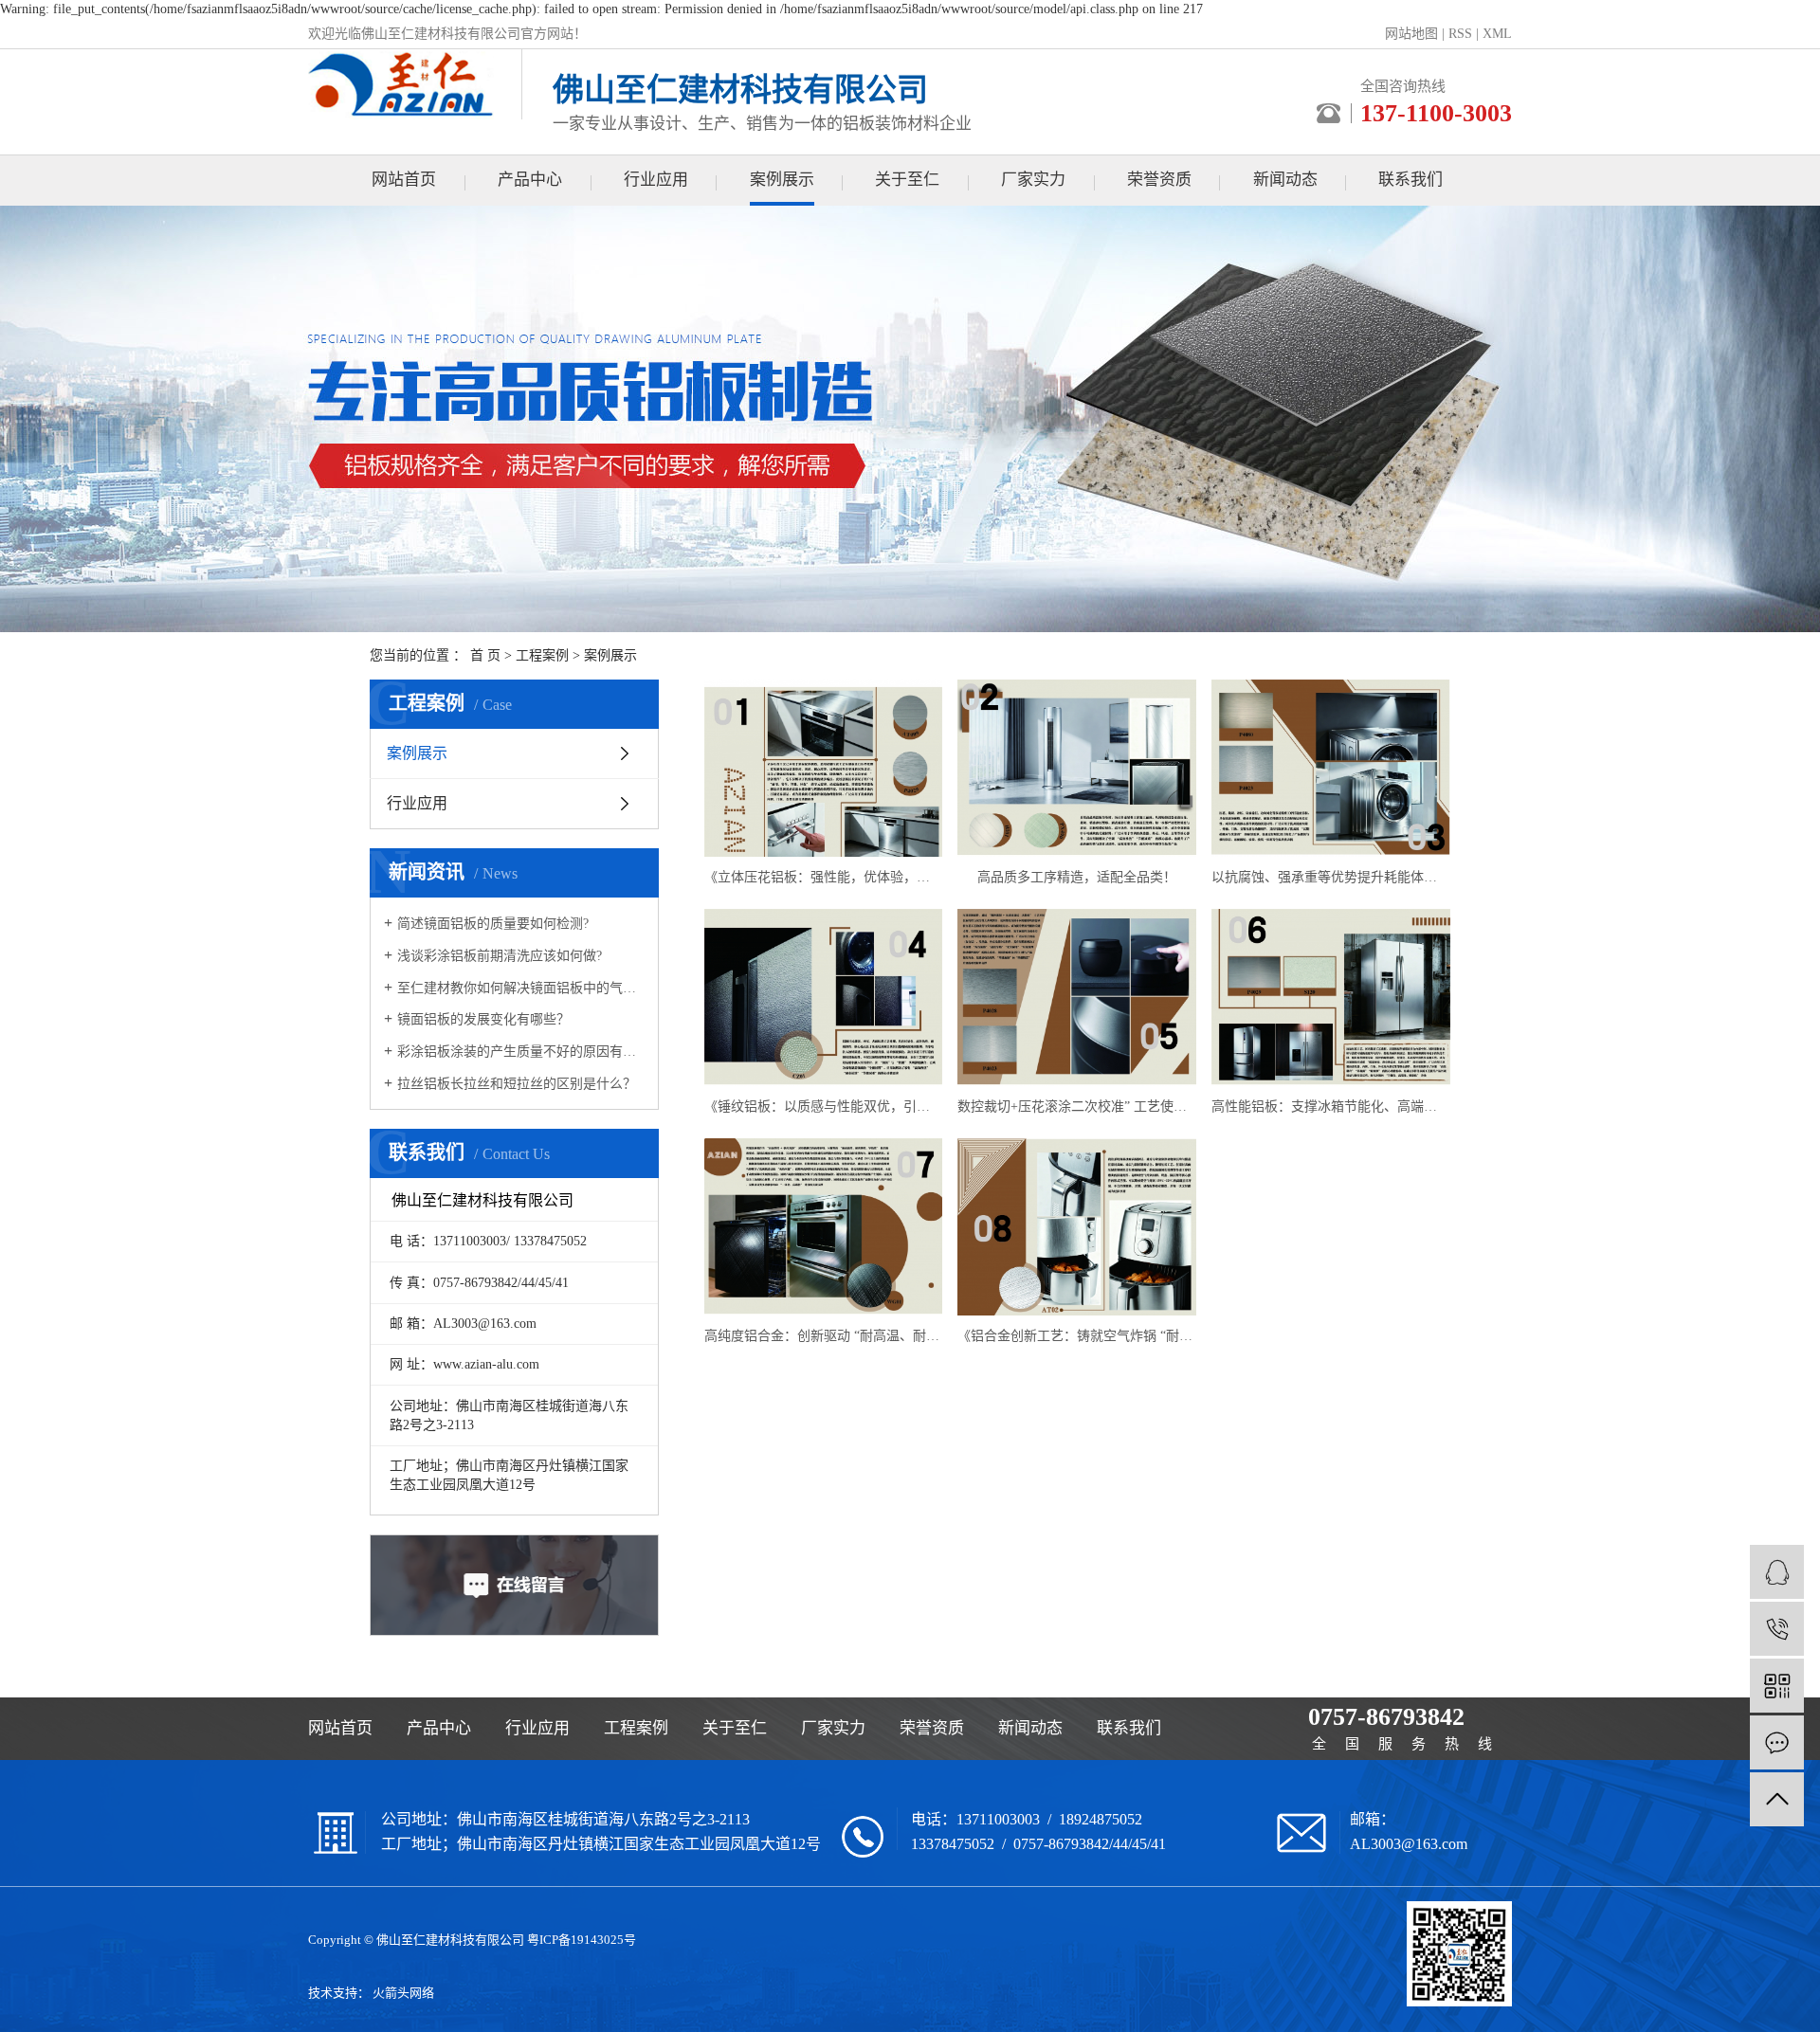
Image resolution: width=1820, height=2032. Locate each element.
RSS (1460, 34)
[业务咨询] (1777, 1572)
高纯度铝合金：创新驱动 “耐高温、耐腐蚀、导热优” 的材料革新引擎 (824, 1336)
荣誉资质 (1159, 180)
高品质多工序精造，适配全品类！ (1077, 877)
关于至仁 (907, 180)
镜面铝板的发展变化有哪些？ (483, 1019)
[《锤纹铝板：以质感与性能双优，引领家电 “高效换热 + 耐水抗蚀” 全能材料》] (824, 998)
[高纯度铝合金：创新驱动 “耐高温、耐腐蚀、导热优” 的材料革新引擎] (824, 1227)
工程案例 (542, 655)
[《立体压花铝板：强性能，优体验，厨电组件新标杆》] (824, 768)
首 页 (485, 655)
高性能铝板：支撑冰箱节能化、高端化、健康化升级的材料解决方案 (1331, 1107)
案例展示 (782, 180)
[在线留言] (1777, 1742)
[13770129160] (1777, 1629)
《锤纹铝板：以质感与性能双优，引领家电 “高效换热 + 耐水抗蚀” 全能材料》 (824, 1107)
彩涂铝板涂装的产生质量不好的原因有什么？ (521, 1052)
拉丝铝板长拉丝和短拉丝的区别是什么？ (517, 1084)
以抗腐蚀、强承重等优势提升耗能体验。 (1331, 877)
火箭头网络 (403, 1993)
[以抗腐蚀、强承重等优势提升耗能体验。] (1331, 768)
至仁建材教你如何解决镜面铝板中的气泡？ (521, 988)
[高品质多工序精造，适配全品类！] (1077, 768)
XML (1497, 34)
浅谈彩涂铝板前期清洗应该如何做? (500, 956)
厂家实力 (1033, 180)
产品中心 (530, 180)
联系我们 (1410, 180)
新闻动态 (1285, 180)
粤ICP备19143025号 (582, 1940)
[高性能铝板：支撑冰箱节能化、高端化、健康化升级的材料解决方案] (1331, 998)
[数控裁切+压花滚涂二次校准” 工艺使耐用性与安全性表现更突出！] (1077, 998)
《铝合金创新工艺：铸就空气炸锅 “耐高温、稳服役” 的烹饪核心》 (1077, 1336)
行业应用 (656, 180)
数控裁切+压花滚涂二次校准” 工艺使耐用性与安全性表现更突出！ (1077, 1107)
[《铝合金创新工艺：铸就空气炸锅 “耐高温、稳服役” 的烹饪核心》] (1077, 1227)
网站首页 (404, 180)
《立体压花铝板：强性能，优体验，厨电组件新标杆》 (824, 877)
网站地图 (1411, 34)
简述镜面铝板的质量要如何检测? (493, 924)
